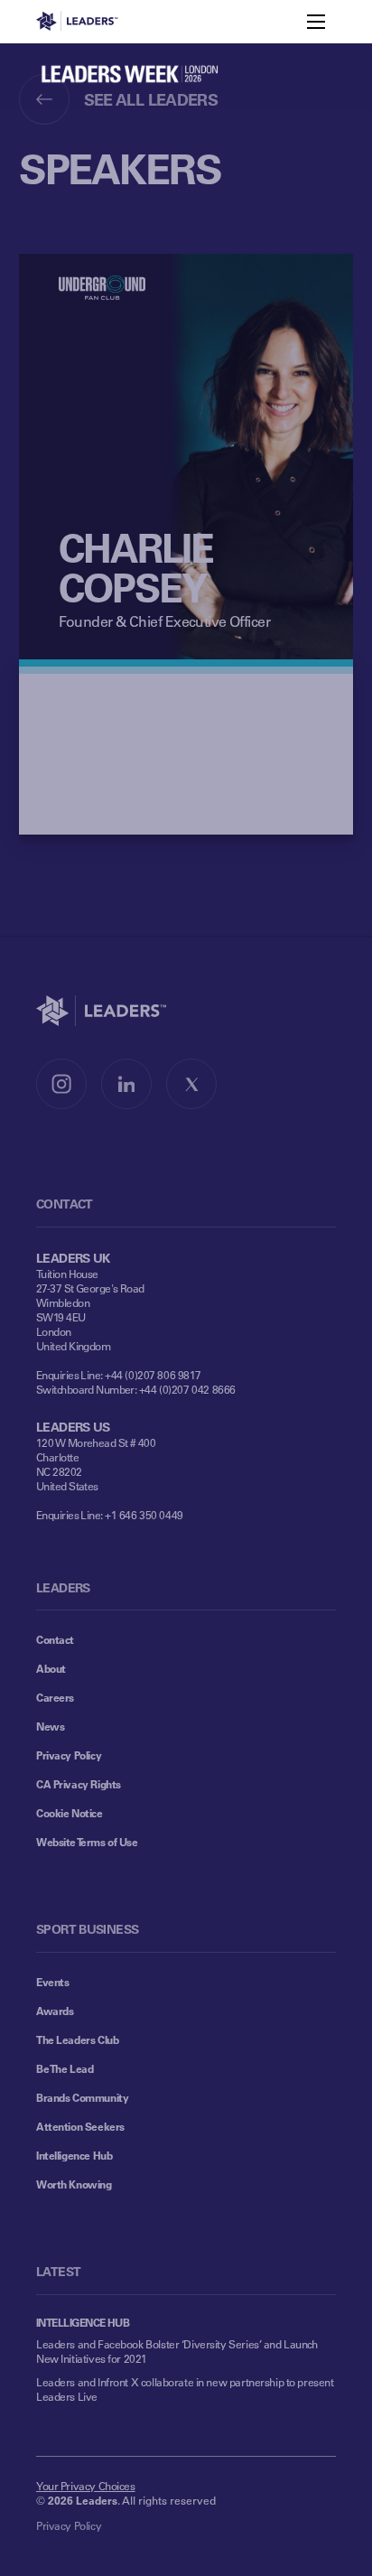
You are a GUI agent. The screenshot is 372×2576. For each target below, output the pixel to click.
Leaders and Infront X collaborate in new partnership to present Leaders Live (185, 2389)
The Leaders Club (77, 2039)
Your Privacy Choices (86, 2486)
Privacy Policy (69, 1755)
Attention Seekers (80, 2126)
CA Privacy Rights (79, 1784)
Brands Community (82, 2097)
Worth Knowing (74, 2184)
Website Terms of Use (87, 1842)
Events (52, 1982)
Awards (55, 2011)
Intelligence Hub (74, 2155)
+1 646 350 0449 (144, 1515)
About (51, 1668)
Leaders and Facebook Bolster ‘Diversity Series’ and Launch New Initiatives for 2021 (177, 2351)
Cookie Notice (70, 1813)
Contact (55, 1639)
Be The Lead (65, 2068)
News (50, 1726)
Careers (55, 1697)
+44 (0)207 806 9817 (153, 1375)
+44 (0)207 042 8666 (187, 1389)
